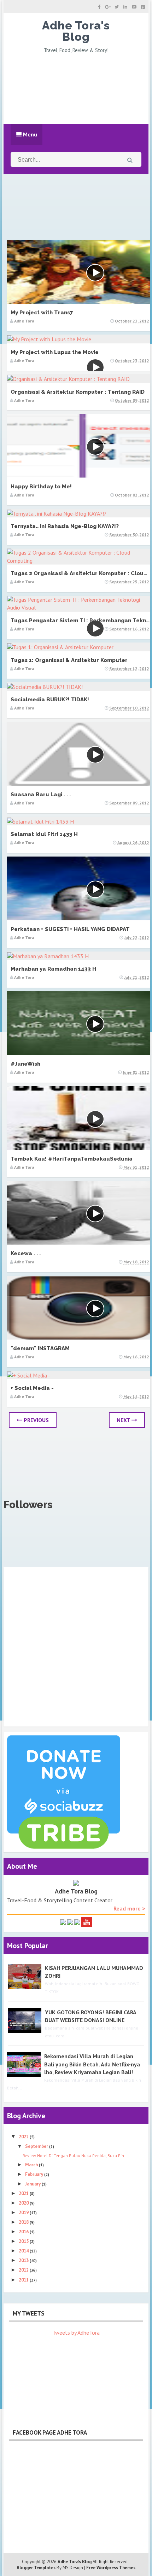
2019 (24, 2213)
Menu (29, 134)
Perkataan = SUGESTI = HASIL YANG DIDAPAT (70, 929)
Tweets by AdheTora (76, 2333)
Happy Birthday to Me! (41, 487)
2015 (24, 2241)
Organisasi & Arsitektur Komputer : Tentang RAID (78, 392)
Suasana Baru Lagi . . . (41, 795)
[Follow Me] (70, 1921)
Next (124, 1420)
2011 (24, 2280)
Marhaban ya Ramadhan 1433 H (53, 969)
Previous (36, 1420)
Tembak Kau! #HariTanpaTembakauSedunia (72, 1159)
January (33, 2184)
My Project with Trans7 (42, 313)
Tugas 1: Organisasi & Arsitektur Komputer (69, 660)
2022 (24, 2137)
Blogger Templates (36, 2568)
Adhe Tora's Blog (76, 31)
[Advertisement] (76, 87)
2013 (24, 2260)
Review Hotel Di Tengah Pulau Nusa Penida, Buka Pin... (75, 2156)
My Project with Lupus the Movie (55, 352)
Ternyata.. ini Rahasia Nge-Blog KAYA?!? (65, 526)
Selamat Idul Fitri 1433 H (44, 834)
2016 (24, 2232)
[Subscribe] (87, 1921)
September (37, 2146)
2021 (24, 2193)
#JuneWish (25, 1064)
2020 (24, 2203)
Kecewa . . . (26, 1253)
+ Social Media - (32, 1388)
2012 (24, 2270)
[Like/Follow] (63, 1921)
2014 (24, 2251)
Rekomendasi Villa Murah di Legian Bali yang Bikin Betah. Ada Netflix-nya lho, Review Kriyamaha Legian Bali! (92, 2064)
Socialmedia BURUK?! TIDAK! (50, 700)
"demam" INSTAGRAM (40, 1348)
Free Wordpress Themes (111, 2568)
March (32, 2165)
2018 (24, 2222)
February (35, 2174)
